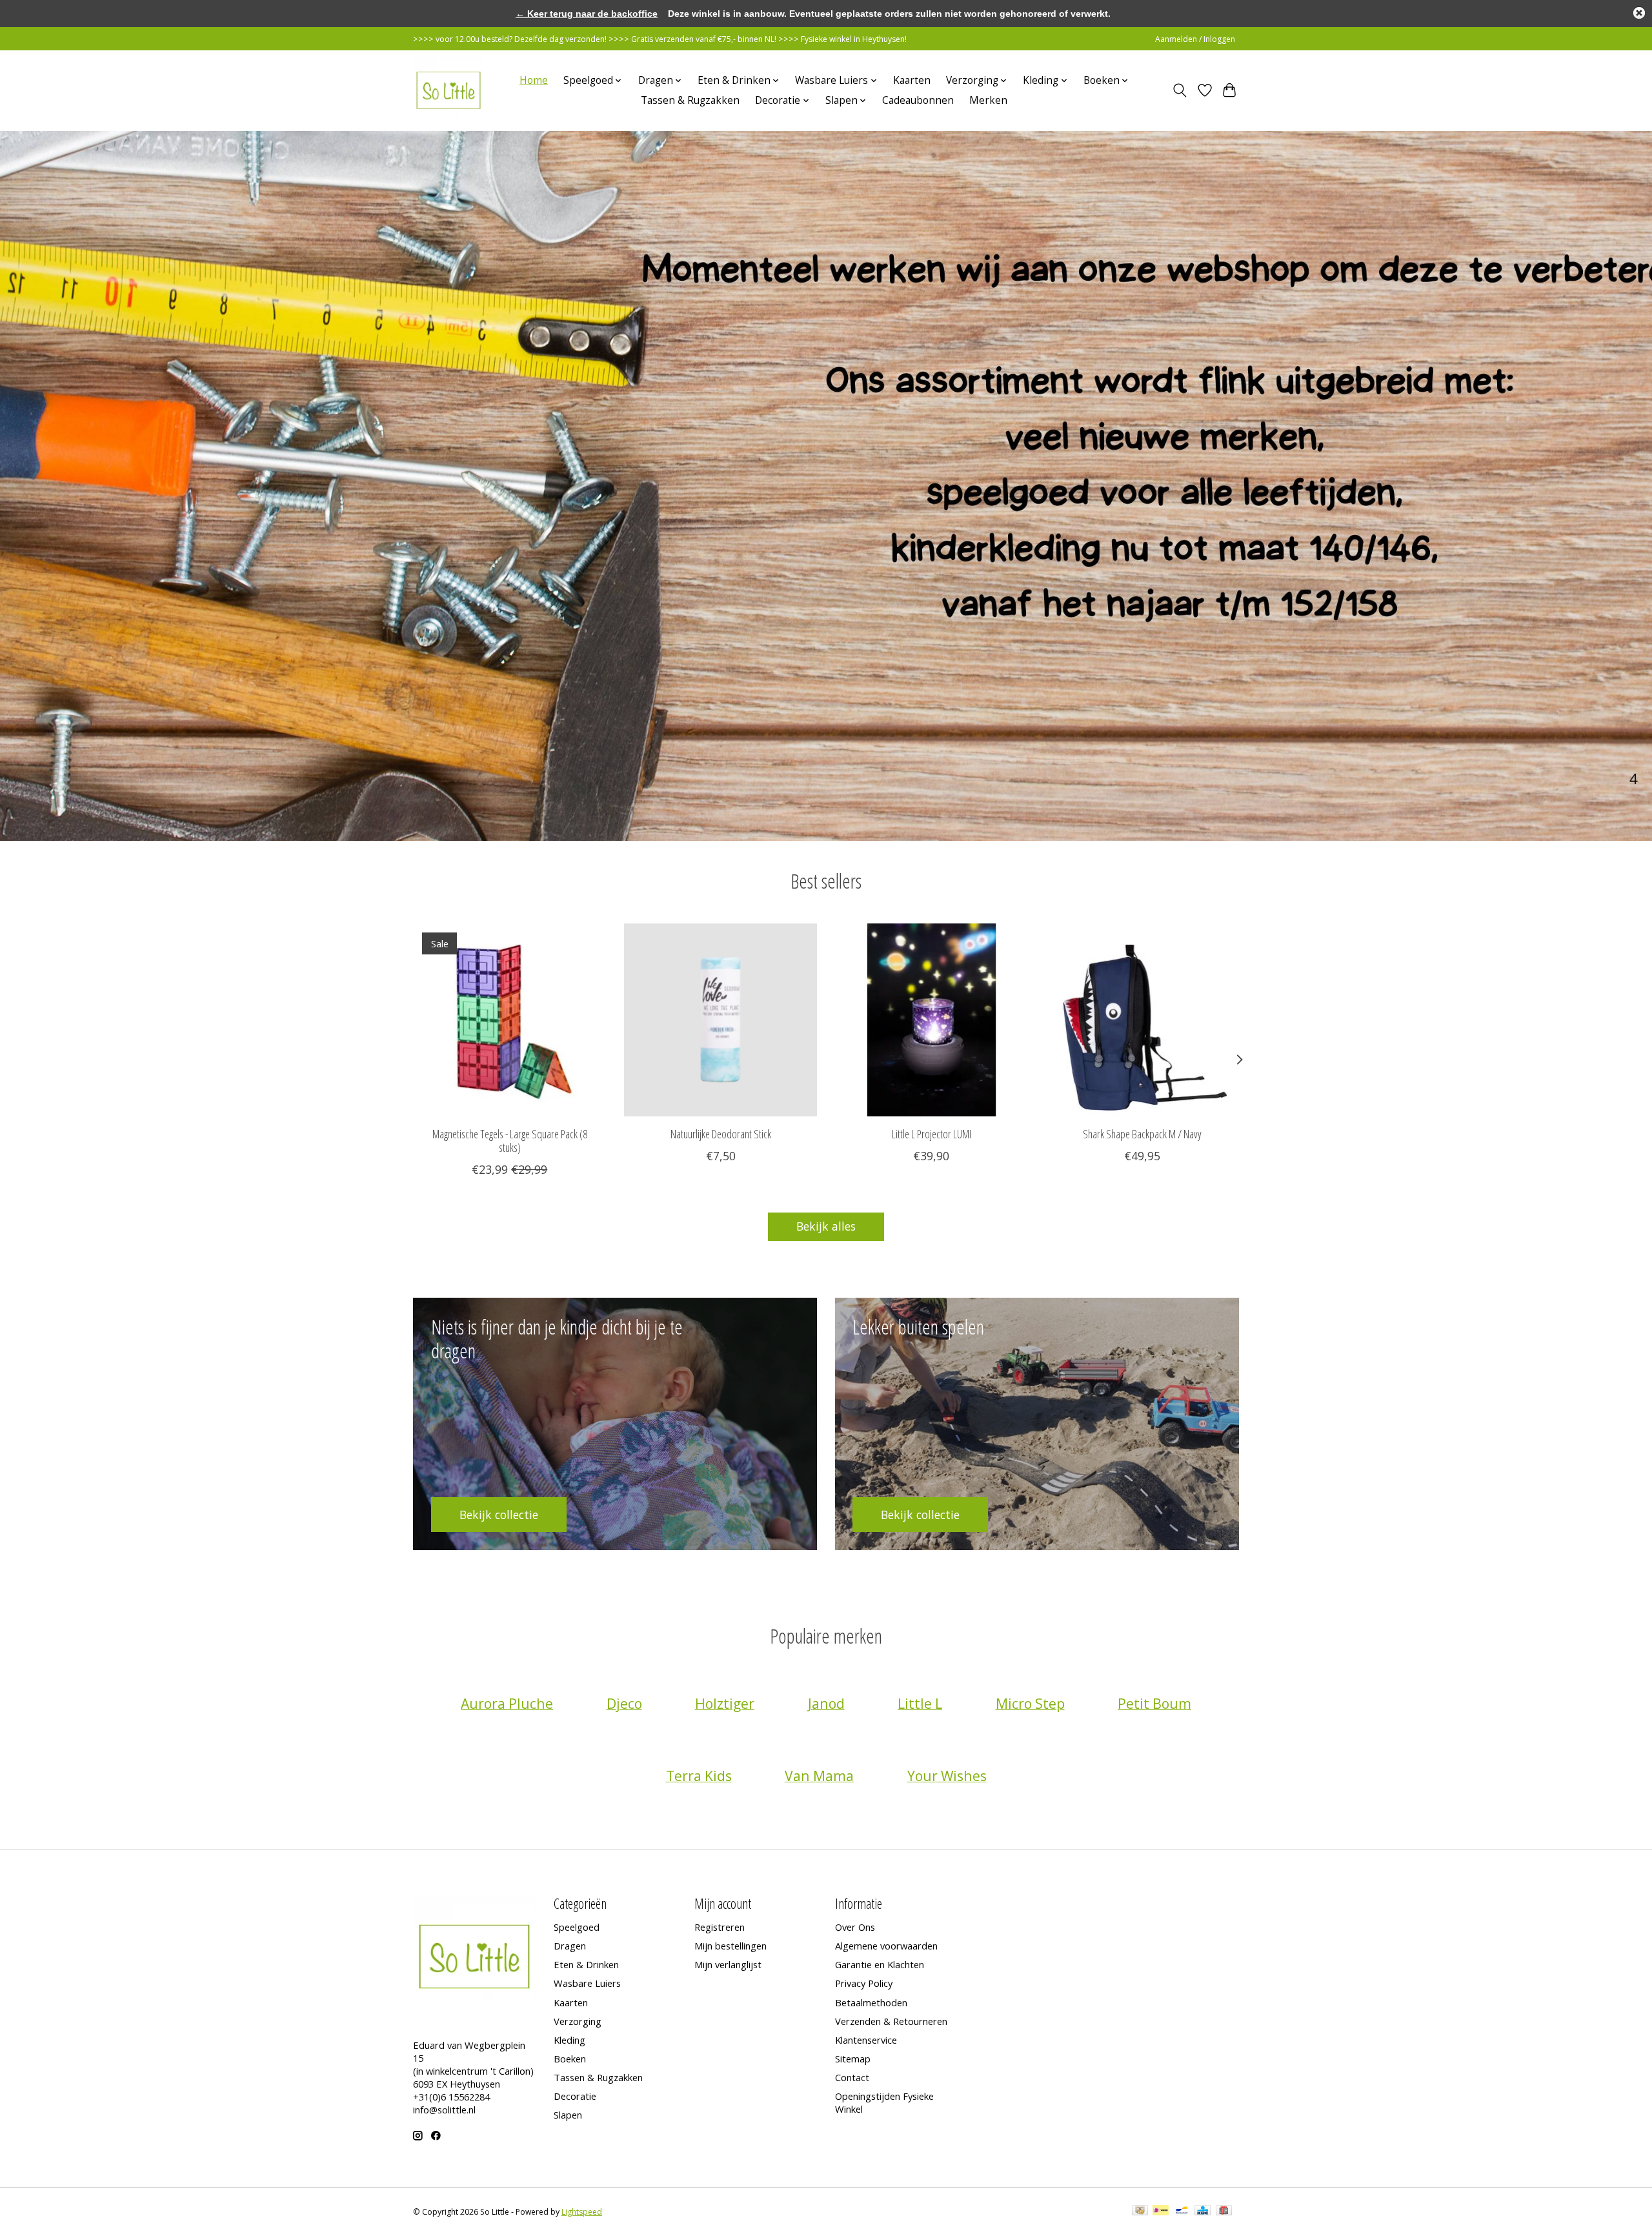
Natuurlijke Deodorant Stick (721, 1134)
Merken (988, 100)
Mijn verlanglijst (728, 1964)
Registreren (720, 1927)
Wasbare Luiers (587, 1983)
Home (534, 80)
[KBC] (1203, 2211)
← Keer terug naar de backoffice (587, 14)
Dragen (570, 1946)
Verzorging (578, 2021)
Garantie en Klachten (880, 1964)
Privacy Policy (864, 1983)
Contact (852, 2077)
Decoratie (575, 2096)
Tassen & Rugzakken (690, 100)
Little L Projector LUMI (932, 1134)
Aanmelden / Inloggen (1195, 39)
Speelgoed (577, 1927)
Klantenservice (866, 2040)
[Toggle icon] (1180, 90)
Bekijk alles (826, 1226)
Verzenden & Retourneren (891, 2021)
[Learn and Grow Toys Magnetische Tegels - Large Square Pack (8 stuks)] (509, 1020)
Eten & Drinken (586, 1964)
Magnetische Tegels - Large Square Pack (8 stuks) (510, 1141)
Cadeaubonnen (918, 100)
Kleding (569, 2040)
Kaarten (912, 80)
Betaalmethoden (871, 2002)
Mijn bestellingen (730, 1946)
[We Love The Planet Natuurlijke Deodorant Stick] (720, 1020)
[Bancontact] (1182, 2211)
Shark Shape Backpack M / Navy (1142, 1134)
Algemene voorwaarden (886, 1946)
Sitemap (853, 2059)
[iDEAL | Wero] (1161, 2211)
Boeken (570, 2059)
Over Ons (855, 1927)
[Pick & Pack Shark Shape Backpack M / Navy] (1143, 1020)
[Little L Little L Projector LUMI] (932, 1020)
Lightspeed (582, 2212)
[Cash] (1140, 2211)
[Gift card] (1224, 2211)
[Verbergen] (1639, 13)
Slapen (568, 2115)
